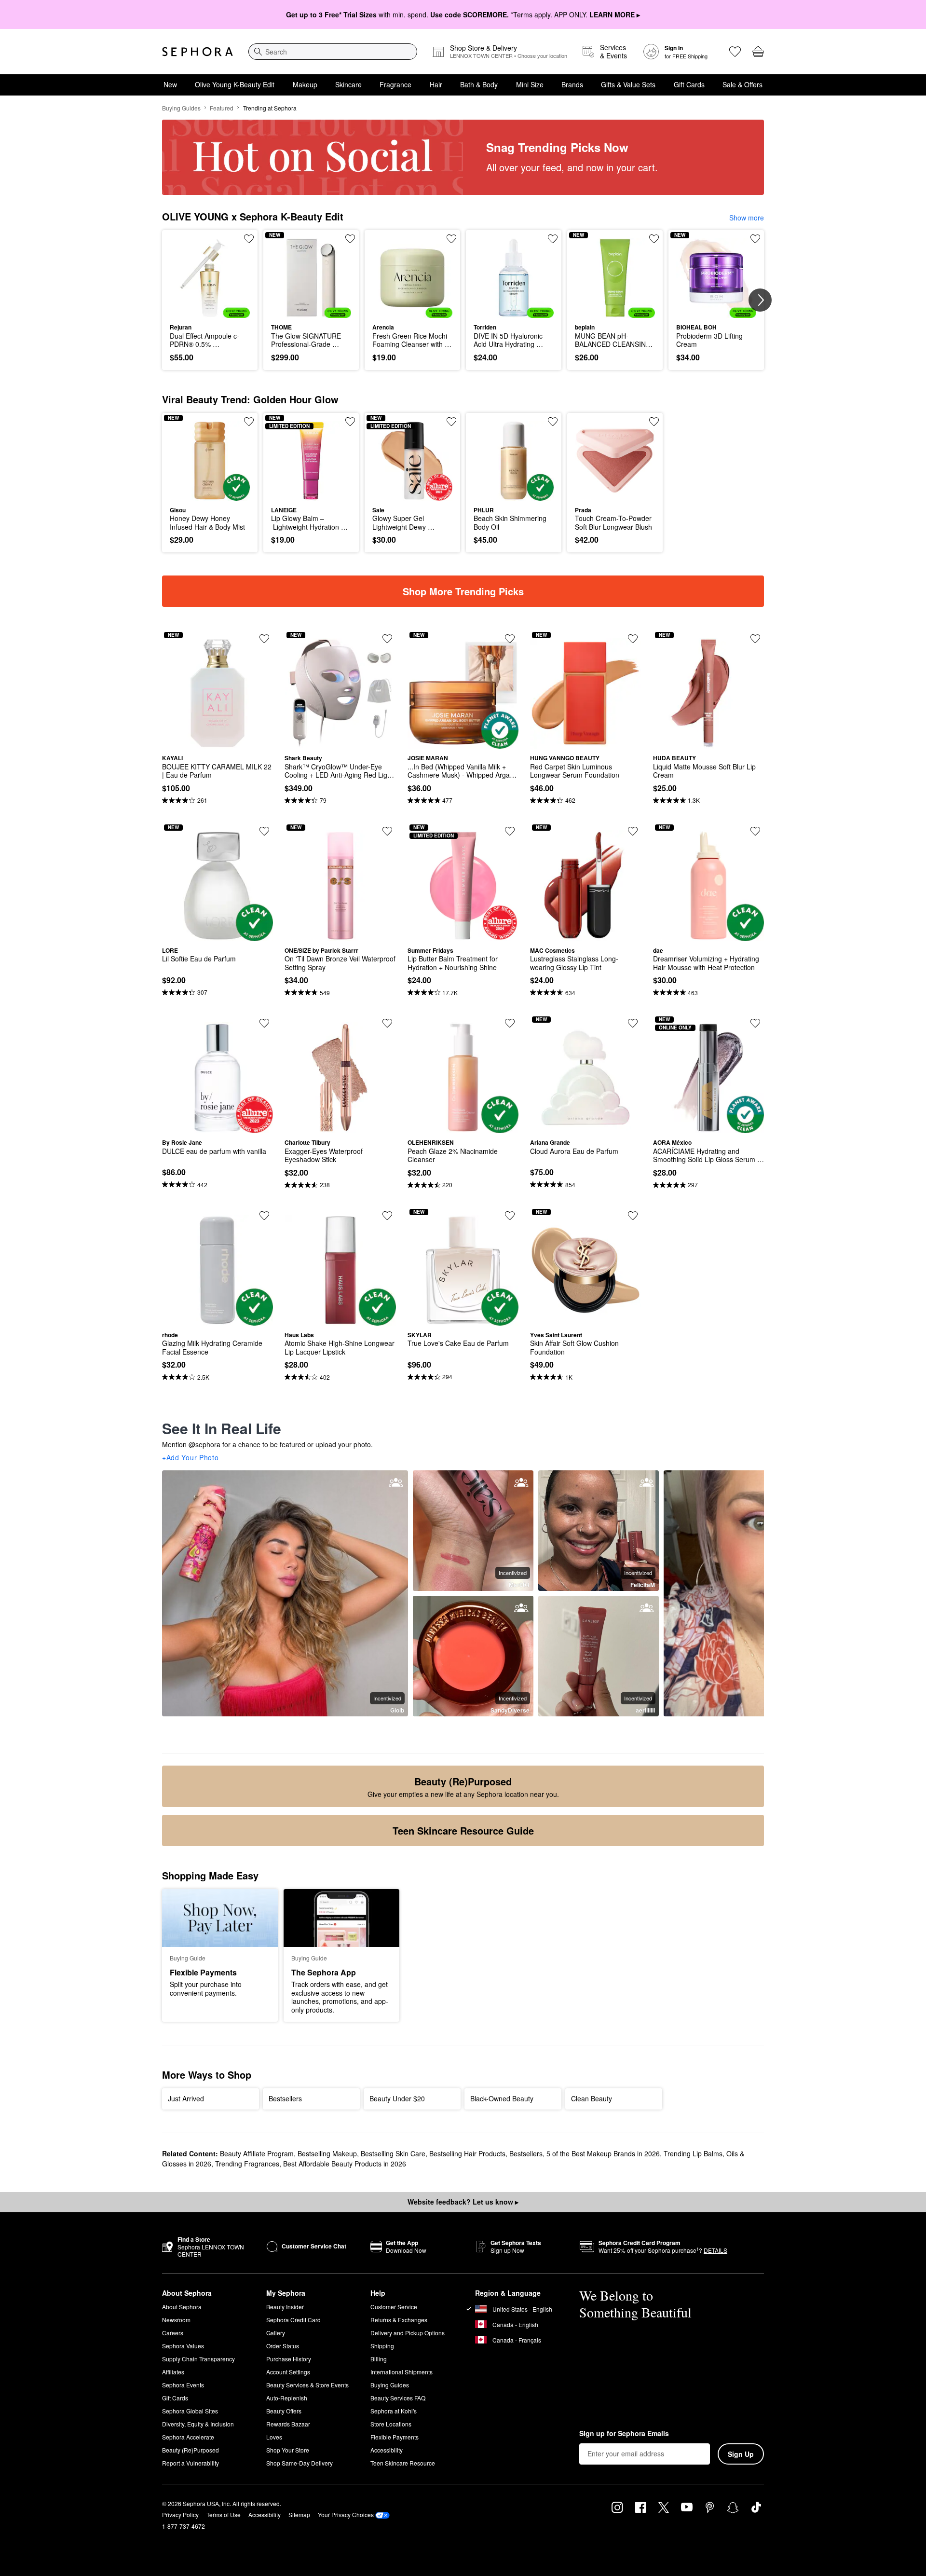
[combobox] (333, 52)
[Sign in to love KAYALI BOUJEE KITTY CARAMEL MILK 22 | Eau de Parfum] (264, 639)
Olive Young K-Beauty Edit (235, 84)
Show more (747, 218)
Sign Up (741, 2454)
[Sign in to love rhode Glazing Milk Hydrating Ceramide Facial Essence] (264, 1216)
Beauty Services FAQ (398, 2398)
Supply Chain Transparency (198, 2359)
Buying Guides (181, 108)
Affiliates (173, 2372)
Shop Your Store (288, 2450)
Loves (274, 2437)
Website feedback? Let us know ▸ (463, 2202)
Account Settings (288, 2372)
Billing (379, 2359)
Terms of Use (224, 2514)
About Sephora (182, 2307)
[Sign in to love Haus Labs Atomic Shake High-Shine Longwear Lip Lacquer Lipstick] (387, 1216)
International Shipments (402, 2372)
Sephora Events (183, 2385)
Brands (572, 84)
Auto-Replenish (287, 2398)
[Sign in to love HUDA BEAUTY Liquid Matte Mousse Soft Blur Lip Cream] (755, 639)
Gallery (276, 2333)
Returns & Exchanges (399, 2320)
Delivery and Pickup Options (408, 2333)
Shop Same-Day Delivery (300, 2463)
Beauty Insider (285, 2307)
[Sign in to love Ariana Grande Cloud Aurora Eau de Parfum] (633, 1023)
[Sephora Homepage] (197, 52)
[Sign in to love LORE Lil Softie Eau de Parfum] (264, 831)
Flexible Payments (395, 2437)
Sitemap (299, 2514)
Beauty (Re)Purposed (191, 2450)
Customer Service (394, 2307)
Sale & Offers (742, 84)
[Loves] (735, 52)
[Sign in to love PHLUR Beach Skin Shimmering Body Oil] (553, 422)
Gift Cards (689, 84)
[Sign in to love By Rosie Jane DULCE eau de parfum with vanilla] (264, 1023)
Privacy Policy (180, 2514)
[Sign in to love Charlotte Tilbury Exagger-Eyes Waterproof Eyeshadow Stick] (387, 1023)
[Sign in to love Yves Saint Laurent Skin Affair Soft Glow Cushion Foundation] (633, 1216)
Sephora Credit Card (293, 2320)
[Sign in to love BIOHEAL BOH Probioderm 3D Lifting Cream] (755, 239)
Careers (173, 2333)
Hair (436, 84)
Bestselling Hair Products (467, 2153)
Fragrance (395, 84)
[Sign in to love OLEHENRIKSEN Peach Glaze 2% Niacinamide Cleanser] (510, 1023)
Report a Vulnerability (191, 2463)
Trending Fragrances (247, 2164)
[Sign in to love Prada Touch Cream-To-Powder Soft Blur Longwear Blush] (654, 422)
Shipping (382, 2346)
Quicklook (210, 311)
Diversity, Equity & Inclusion (198, 2424)
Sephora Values (183, 2346)
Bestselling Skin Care (393, 2153)
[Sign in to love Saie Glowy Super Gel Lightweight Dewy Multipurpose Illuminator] (451, 422)
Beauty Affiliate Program (257, 2153)
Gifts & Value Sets (628, 84)
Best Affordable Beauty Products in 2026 (345, 2164)
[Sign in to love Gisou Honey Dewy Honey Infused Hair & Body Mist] (249, 422)
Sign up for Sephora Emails (624, 2434)
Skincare (348, 84)
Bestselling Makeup (327, 2153)
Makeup (305, 84)
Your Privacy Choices (346, 2514)
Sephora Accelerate (188, 2437)
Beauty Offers (284, 2411)
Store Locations (391, 2424)
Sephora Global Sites (190, 2411)
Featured (222, 108)
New (170, 84)
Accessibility (387, 2450)
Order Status (283, 2346)
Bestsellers (526, 2153)
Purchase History (289, 2359)
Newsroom (176, 2320)
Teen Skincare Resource (403, 2463)
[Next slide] (760, 300)
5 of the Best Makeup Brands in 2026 (603, 2153)
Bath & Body (479, 84)
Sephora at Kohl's (394, 2411)
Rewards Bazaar (288, 2424)
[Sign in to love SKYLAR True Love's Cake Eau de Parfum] (510, 1216)
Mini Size (530, 84)
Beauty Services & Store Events (307, 2385)
